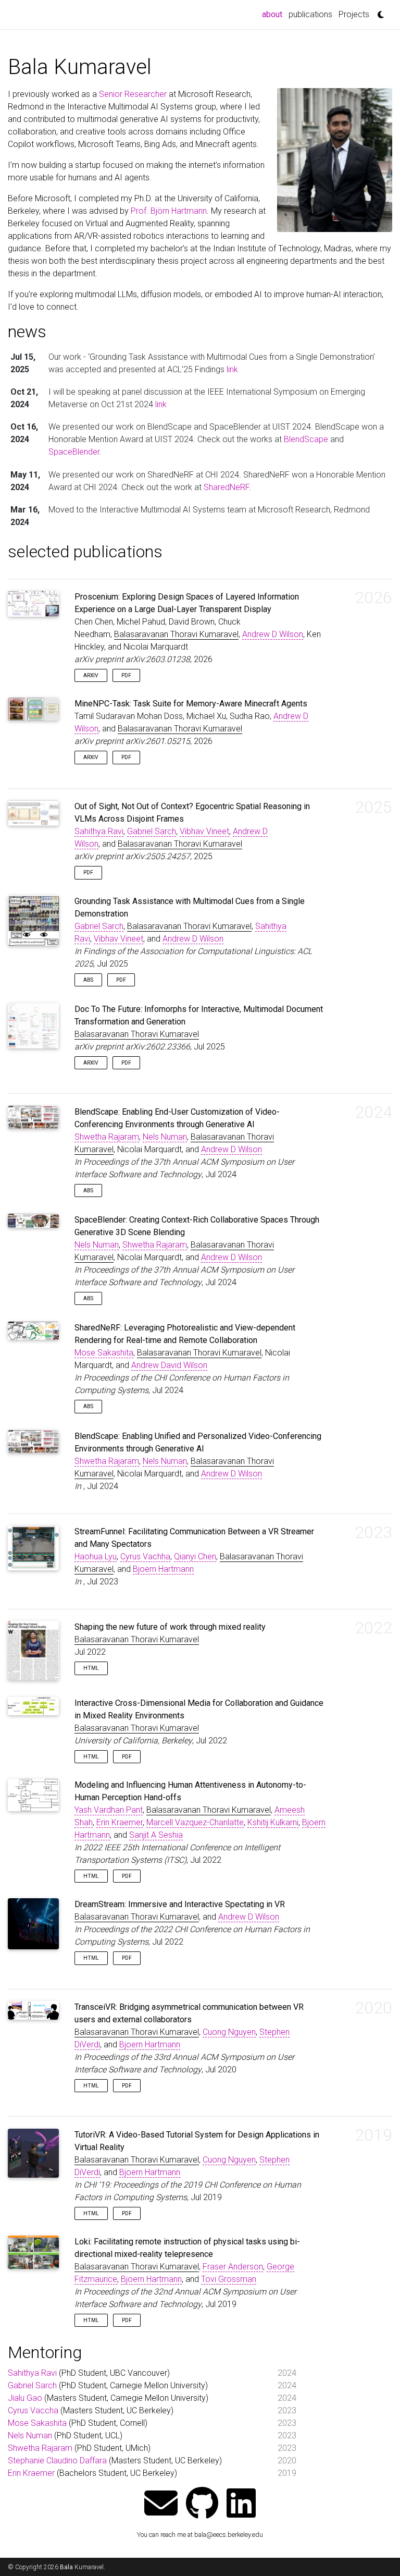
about (274, 14)
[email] (161, 2504)
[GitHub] (202, 2504)
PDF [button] (126, 675)
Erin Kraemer (120, 1822)
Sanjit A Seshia (156, 1835)
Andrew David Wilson (169, 1365)
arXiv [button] (91, 675)
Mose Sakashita (104, 1353)
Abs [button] (88, 980)
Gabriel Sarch (152, 831)
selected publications (85, 552)
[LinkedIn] (241, 2504)
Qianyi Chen (195, 1556)
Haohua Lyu (96, 1556)
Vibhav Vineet (204, 831)
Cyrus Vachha (145, 1556)
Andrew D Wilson (273, 634)
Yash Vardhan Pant (109, 1810)
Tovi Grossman (229, 2279)
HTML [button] (91, 1668)
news (27, 332)
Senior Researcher (133, 94)
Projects (354, 14)
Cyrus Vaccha (33, 2410)
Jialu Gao (25, 2398)
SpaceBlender (74, 452)
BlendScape (306, 439)
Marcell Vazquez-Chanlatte (195, 1822)
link (232, 369)
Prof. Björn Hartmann (169, 211)
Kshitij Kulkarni (273, 1822)
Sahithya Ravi (99, 831)
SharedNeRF (226, 487)
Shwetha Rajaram (107, 1137)
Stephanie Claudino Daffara (57, 2461)
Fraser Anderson (233, 2267)
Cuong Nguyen (229, 2032)
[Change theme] (378, 11)
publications (310, 14)
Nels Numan (165, 1137)
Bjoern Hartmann (163, 1569)
